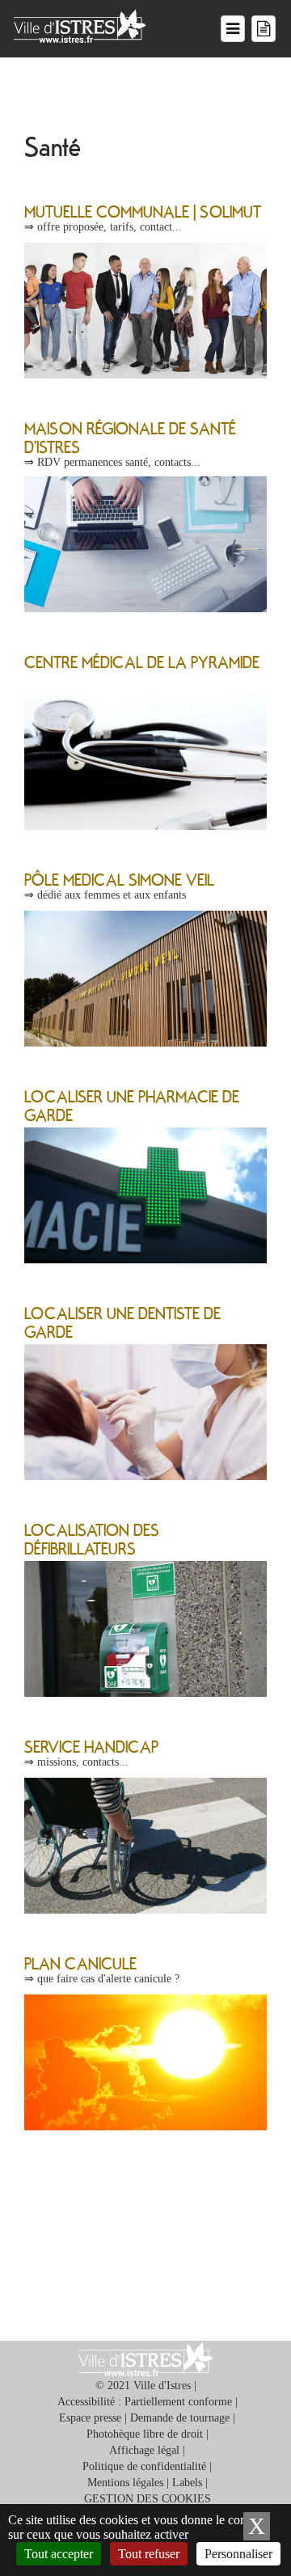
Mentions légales (125, 2483)
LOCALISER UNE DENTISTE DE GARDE (122, 1322)
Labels (187, 2483)
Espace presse (90, 2418)
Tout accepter (59, 2554)
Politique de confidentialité (144, 2466)
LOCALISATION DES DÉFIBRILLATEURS (92, 1539)
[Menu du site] (233, 29)
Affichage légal (144, 2450)
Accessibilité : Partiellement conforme (145, 2402)
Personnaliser (238, 2554)
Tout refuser (149, 2554)
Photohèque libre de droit (145, 2434)
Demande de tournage (180, 2418)
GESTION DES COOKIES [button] (148, 2499)
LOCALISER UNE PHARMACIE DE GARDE (132, 1105)
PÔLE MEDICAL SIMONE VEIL (119, 879)
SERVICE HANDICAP (91, 1746)
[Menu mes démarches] (264, 29)
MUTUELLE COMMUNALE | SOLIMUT (143, 211)
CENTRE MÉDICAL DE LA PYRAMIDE (142, 662)
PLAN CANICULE (80, 1963)
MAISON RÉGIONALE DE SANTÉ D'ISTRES (130, 437)
